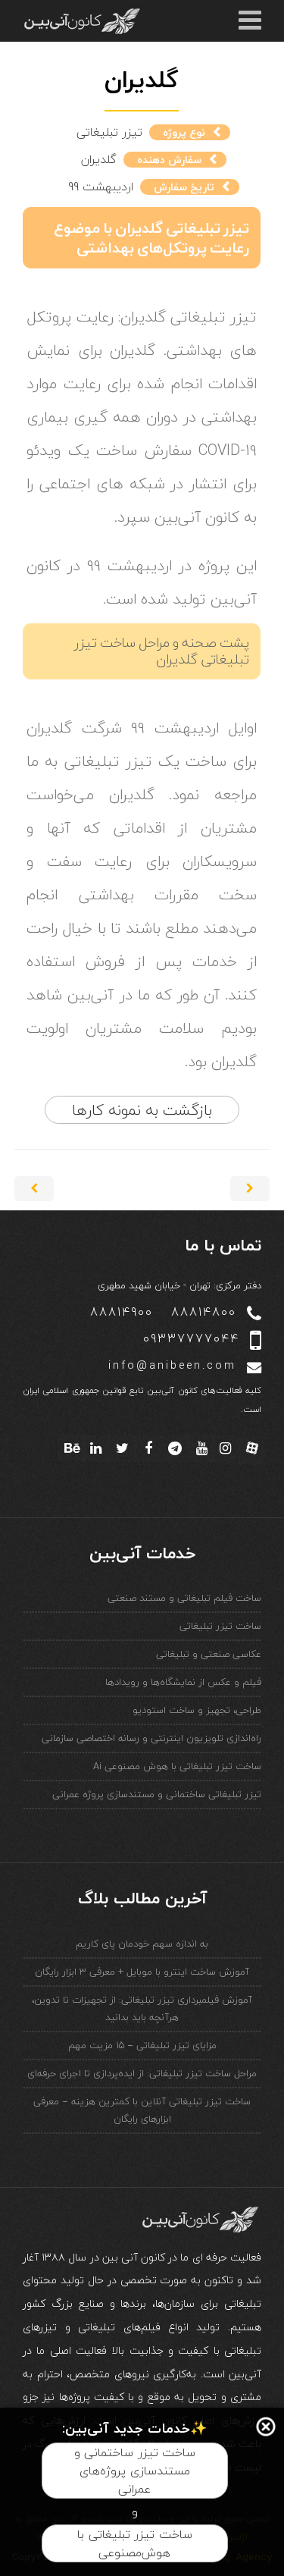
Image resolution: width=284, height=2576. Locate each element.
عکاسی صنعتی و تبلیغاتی (209, 1654)
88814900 (122, 1312)
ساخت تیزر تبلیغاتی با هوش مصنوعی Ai (177, 1766)
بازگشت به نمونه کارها (142, 1110)
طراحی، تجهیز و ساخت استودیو (197, 1710)
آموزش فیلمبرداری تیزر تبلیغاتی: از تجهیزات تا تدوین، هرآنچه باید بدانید (142, 2008)
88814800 (204, 1312)
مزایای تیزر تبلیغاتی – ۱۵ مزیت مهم (142, 2045)
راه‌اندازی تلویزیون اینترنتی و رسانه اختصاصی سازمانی (151, 1738)
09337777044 (191, 1339)
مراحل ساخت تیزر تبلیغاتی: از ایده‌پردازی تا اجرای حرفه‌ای (142, 2073)
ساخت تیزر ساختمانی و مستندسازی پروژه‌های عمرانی (135, 2471)
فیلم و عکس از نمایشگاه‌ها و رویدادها (183, 1682)
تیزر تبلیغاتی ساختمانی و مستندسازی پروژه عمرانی (157, 1794)
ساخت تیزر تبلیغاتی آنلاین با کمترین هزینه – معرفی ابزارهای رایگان (142, 2110)
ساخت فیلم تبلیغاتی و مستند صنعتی (184, 1598)
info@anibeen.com (172, 1366)
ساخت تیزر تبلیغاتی (220, 1626)
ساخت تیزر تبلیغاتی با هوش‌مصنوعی (135, 2543)
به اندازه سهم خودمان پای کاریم (142, 1944)
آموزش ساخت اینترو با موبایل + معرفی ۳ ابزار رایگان (142, 1972)
